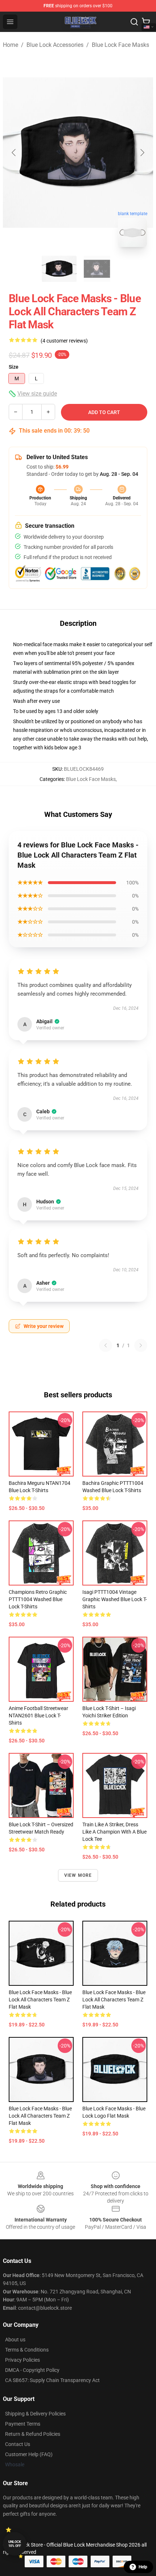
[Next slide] (142, 153)
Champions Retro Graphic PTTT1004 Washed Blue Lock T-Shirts (38, 1599)
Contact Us (18, 2444)
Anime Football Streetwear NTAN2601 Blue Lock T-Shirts (38, 1716)
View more (78, 1875)
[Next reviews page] (141, 1345)
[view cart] (146, 22)
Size (14, 367)
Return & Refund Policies (33, 2434)
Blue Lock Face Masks (120, 45)
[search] (134, 22)
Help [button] (143, 2567)
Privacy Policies (22, 2360)
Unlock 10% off (15, 2544)
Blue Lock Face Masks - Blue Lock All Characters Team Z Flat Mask (40, 2000)
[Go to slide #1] (59, 269)
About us (15, 2340)
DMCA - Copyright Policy (32, 2370)
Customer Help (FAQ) (29, 2454)
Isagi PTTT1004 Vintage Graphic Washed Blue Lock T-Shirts (115, 1599)
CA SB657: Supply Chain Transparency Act (52, 2380)
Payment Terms (23, 2424)
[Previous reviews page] (106, 1345)
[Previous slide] (14, 153)
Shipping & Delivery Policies (35, 2414)
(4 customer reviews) (64, 341)
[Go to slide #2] (97, 269)
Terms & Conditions (27, 2350)
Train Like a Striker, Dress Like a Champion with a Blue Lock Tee (114, 1832)
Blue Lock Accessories (55, 45)
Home (11, 45)
